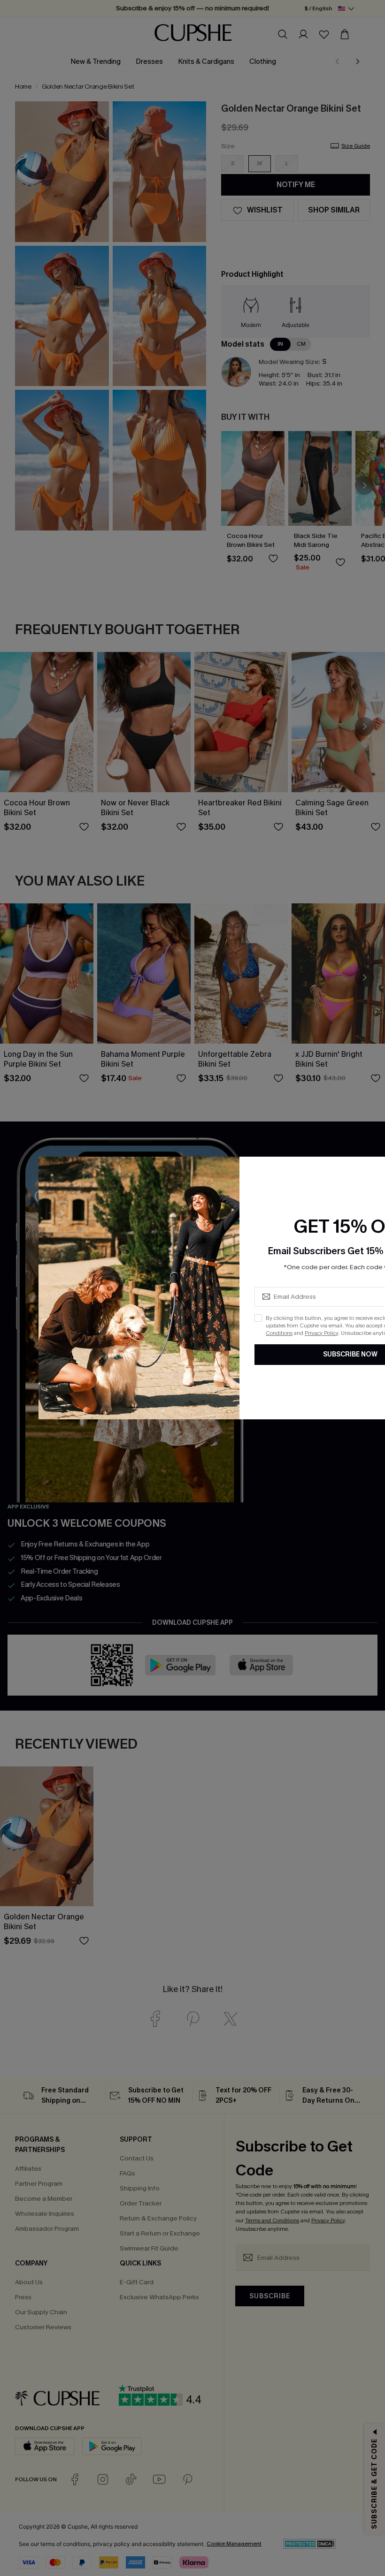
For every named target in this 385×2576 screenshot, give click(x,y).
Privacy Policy (321, 1333)
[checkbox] (258, 1318)
